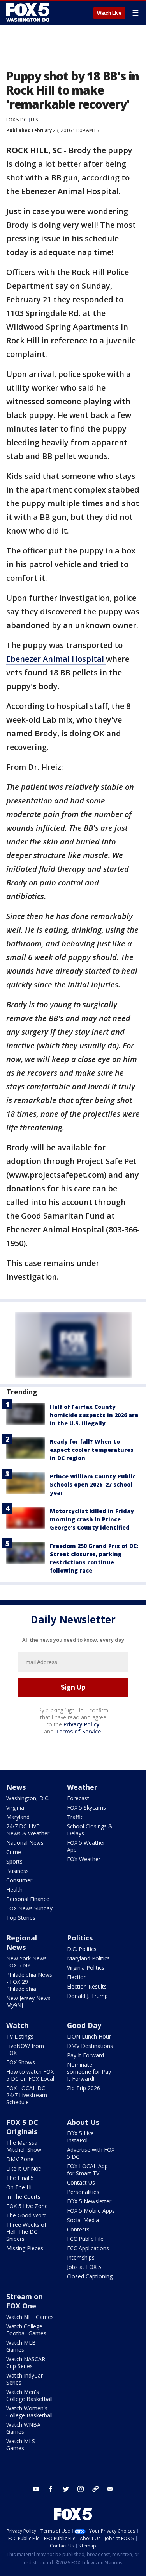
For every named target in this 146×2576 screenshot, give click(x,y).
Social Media (83, 2220)
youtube (36, 2489)
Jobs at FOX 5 (84, 2267)
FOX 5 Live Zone (27, 2206)
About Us (83, 2122)
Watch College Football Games (26, 2330)
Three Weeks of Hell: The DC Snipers (26, 2232)
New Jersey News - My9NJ (30, 2002)
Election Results (87, 1986)
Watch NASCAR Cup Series (26, 2363)
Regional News (22, 1942)
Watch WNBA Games (23, 2428)
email (110, 2489)
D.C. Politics (82, 1949)
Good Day (84, 2025)
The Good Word (26, 2215)
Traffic (75, 1817)
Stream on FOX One (25, 2301)
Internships (81, 2257)
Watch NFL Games (30, 2317)
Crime (14, 1852)
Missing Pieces (25, 2248)
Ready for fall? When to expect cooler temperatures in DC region (92, 1450)
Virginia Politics (86, 1968)
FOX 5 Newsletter (89, 2201)
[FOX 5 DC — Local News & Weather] (29, 12)
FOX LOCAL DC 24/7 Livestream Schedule (27, 2095)
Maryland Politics (88, 1958)
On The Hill (20, 2187)
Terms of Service (78, 1731)
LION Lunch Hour (89, 2036)
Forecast (78, 1798)
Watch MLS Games (21, 2445)
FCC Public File (85, 2239)
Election (77, 1977)
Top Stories (21, 1918)
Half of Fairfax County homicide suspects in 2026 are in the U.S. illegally (94, 1415)
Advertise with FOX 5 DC (91, 2153)
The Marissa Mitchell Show (24, 2146)
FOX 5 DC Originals (22, 2127)
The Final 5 (20, 2178)
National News (25, 1843)
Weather (82, 1787)
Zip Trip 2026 (84, 2088)
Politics (80, 1938)
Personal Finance (28, 1899)
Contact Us (81, 2182)
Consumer (19, 1880)
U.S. (35, 120)
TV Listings (20, 2036)
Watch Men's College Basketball (29, 2395)
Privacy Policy (82, 1724)
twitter (66, 2489)
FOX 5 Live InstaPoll (80, 2137)
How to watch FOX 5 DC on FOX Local (30, 2075)
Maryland (18, 1817)
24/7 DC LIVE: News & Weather (28, 1830)
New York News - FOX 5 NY (28, 1962)
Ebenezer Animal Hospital (56, 659)
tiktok (95, 2489)
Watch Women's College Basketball (29, 2412)
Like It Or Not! (24, 2168)
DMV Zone (20, 2159)
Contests (78, 2229)
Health (14, 1890)
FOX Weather (84, 1859)
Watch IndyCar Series (25, 2379)
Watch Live (109, 13)
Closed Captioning (90, 2276)
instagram (81, 2489)
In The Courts (23, 2197)
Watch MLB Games (21, 2346)
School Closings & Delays (90, 1830)
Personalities (83, 2192)
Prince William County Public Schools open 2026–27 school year (93, 1484)
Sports (14, 1861)
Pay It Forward (85, 2055)
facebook (51, 2489)
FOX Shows (21, 2062)
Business (18, 1871)
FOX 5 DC (17, 120)
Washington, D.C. (28, 1798)
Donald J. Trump (87, 1996)
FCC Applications (88, 2248)
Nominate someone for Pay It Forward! (89, 2072)
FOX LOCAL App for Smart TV (87, 2170)
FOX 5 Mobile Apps (91, 2211)
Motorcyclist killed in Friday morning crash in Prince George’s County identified (92, 1519)
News (16, 1787)
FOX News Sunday (29, 1908)
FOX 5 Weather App (86, 1846)
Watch (17, 2025)
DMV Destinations (90, 2046)
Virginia (15, 1807)
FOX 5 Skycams (86, 1807)
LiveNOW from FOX (25, 2049)
